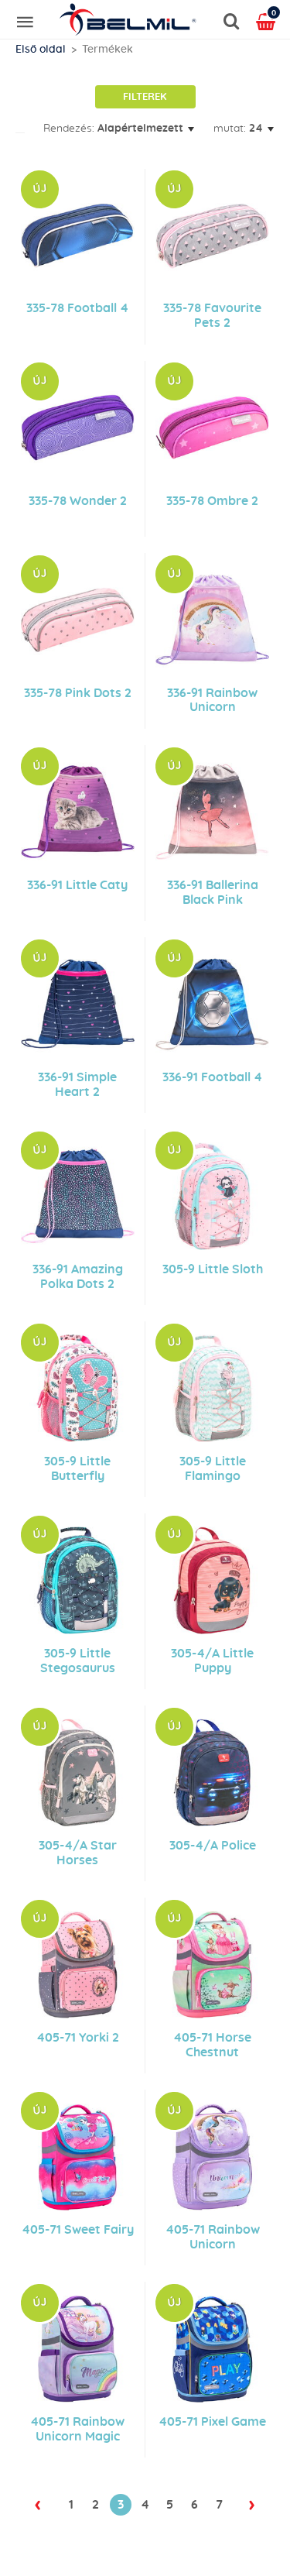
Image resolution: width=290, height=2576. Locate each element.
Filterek (145, 97)
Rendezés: (69, 129)
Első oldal (41, 50)
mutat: (230, 129)
